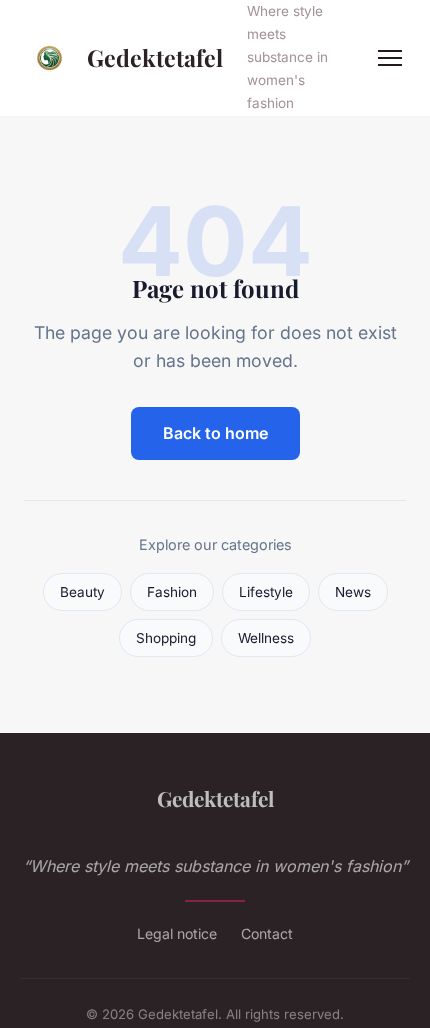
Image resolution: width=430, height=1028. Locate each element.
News (353, 592)
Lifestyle (266, 592)
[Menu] (390, 58)
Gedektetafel (155, 57)
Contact (267, 933)
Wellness (266, 638)
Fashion (172, 592)
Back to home (215, 433)
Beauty (82, 592)
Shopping (166, 638)
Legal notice (177, 933)
